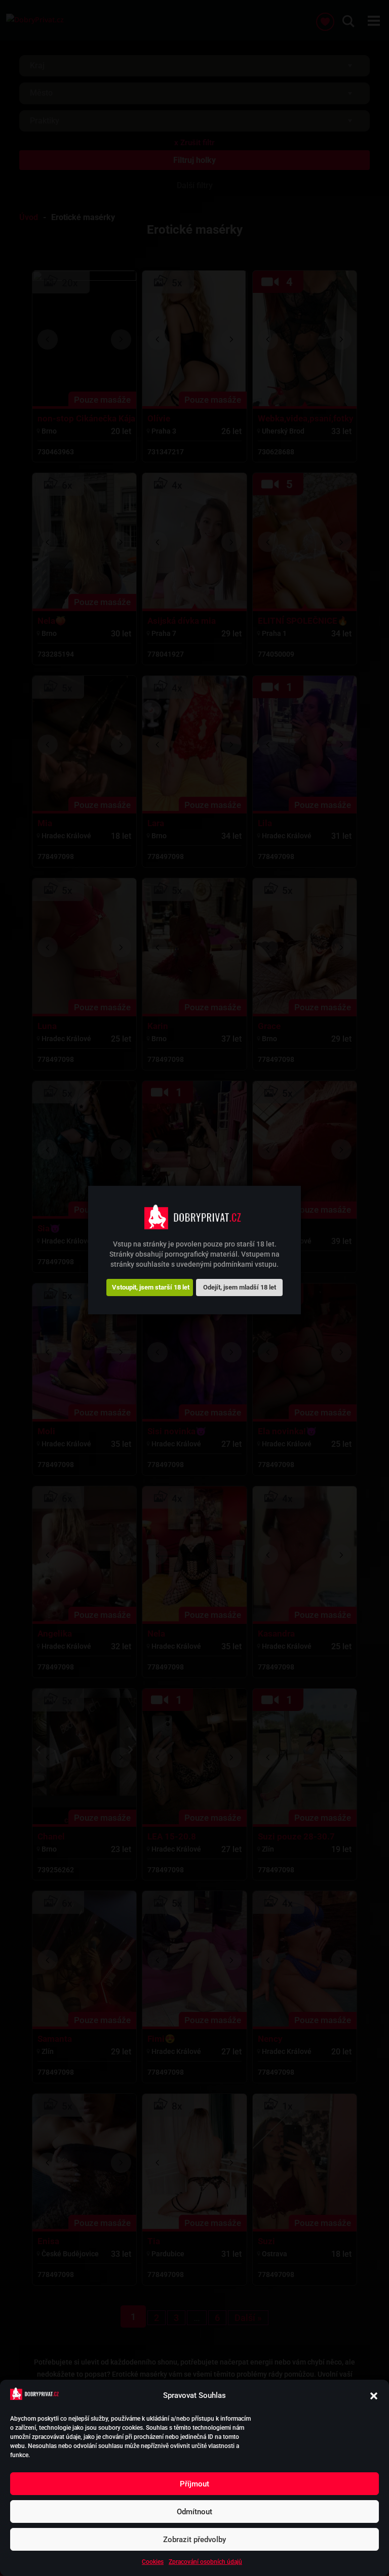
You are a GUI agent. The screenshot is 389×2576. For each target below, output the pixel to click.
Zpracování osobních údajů (205, 2562)
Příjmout (194, 2484)
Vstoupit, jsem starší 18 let (151, 1287)
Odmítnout (194, 2512)
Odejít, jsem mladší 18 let (240, 1287)
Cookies (153, 2562)
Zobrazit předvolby (194, 2540)
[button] (374, 2396)
